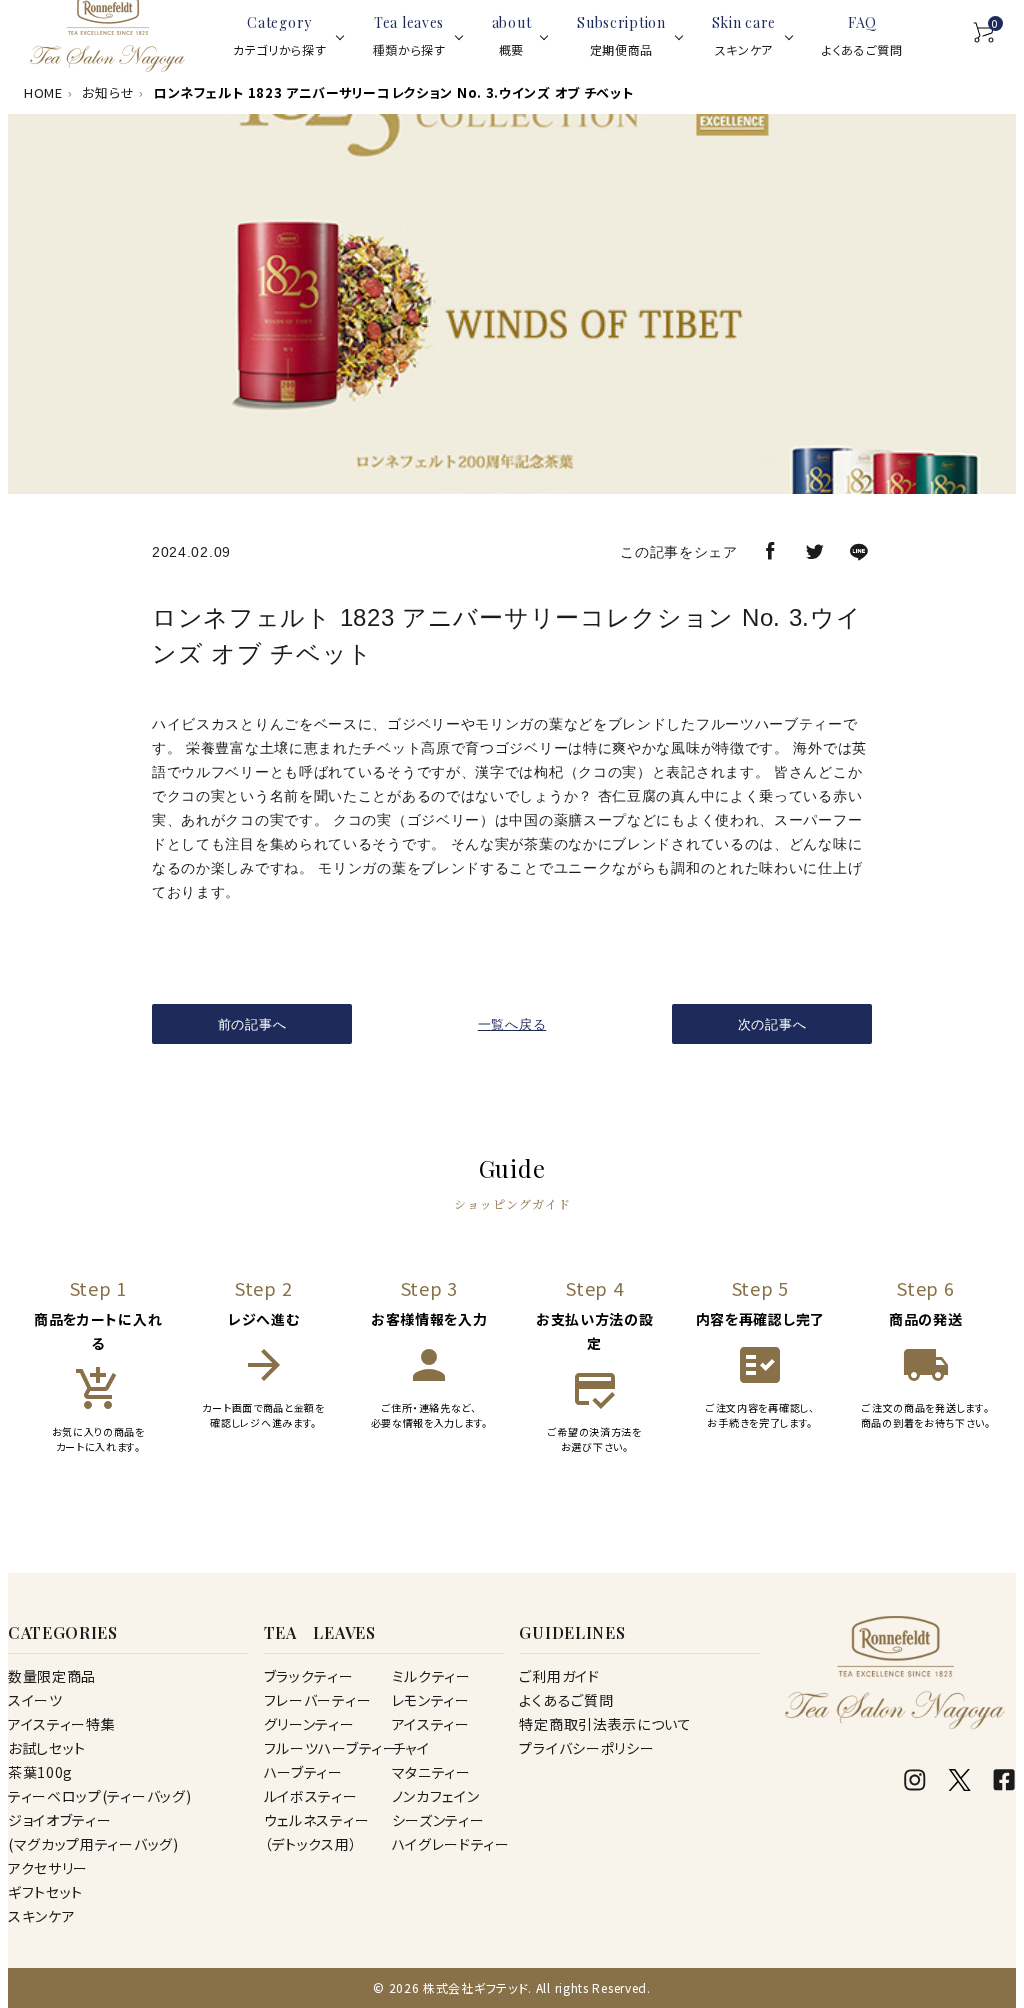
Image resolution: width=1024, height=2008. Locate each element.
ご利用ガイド (559, 1676)
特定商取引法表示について (605, 1724)
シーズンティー (438, 1820)
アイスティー (431, 1724)
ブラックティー (309, 1676)
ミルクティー (431, 1676)
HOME (43, 92)
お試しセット (47, 1748)
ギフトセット (45, 1892)
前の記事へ (252, 1024)
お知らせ (108, 92)
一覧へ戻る (512, 1024)
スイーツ (35, 1700)
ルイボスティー (311, 1796)
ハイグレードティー (451, 1844)
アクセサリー (48, 1868)
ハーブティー (303, 1772)
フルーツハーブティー (331, 1748)
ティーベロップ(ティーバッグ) (100, 1796)
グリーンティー (309, 1724)
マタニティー (431, 1772)
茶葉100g (40, 1772)
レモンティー (431, 1700)
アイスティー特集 (62, 1724)
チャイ (411, 1748)
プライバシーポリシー (586, 1748)
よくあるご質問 (566, 1700)
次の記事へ (772, 1024)
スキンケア (42, 1916)
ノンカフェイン (436, 1796)
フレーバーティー (318, 1700)
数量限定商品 (52, 1676)
